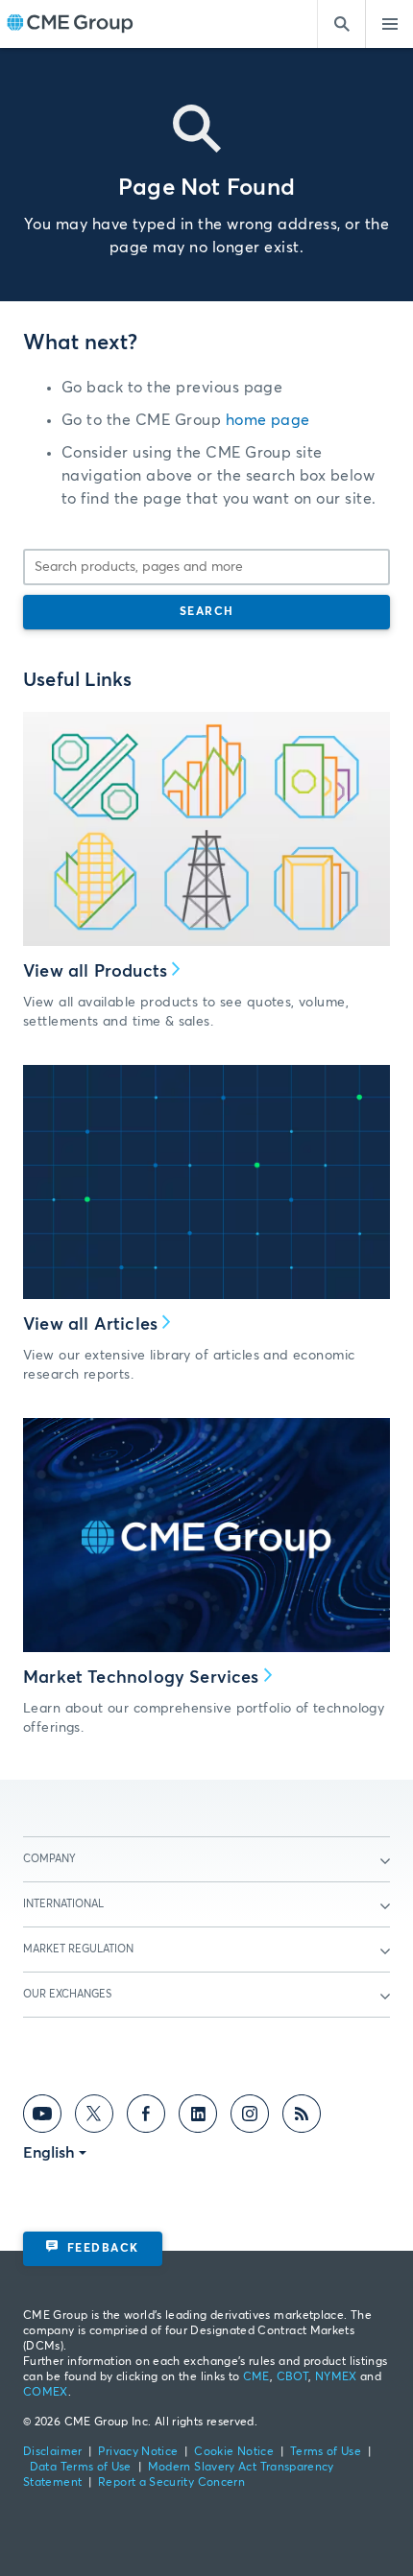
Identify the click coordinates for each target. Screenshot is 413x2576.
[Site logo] (70, 24)
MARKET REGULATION (78, 1949)
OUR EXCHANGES (67, 1994)
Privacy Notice (138, 2452)
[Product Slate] (206, 829)
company (49, 1859)
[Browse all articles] (206, 1182)
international (63, 1904)
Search (207, 612)
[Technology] (206, 1535)
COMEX (46, 2393)
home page (268, 420)
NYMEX (336, 2377)
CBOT (292, 2377)
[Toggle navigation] (389, 24)
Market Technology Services (141, 1678)
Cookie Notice (234, 2452)
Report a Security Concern (171, 2483)
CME (256, 2377)
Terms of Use (326, 2452)
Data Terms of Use (81, 2468)
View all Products (95, 972)
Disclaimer (53, 2452)
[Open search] (341, 24)
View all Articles (90, 1325)
